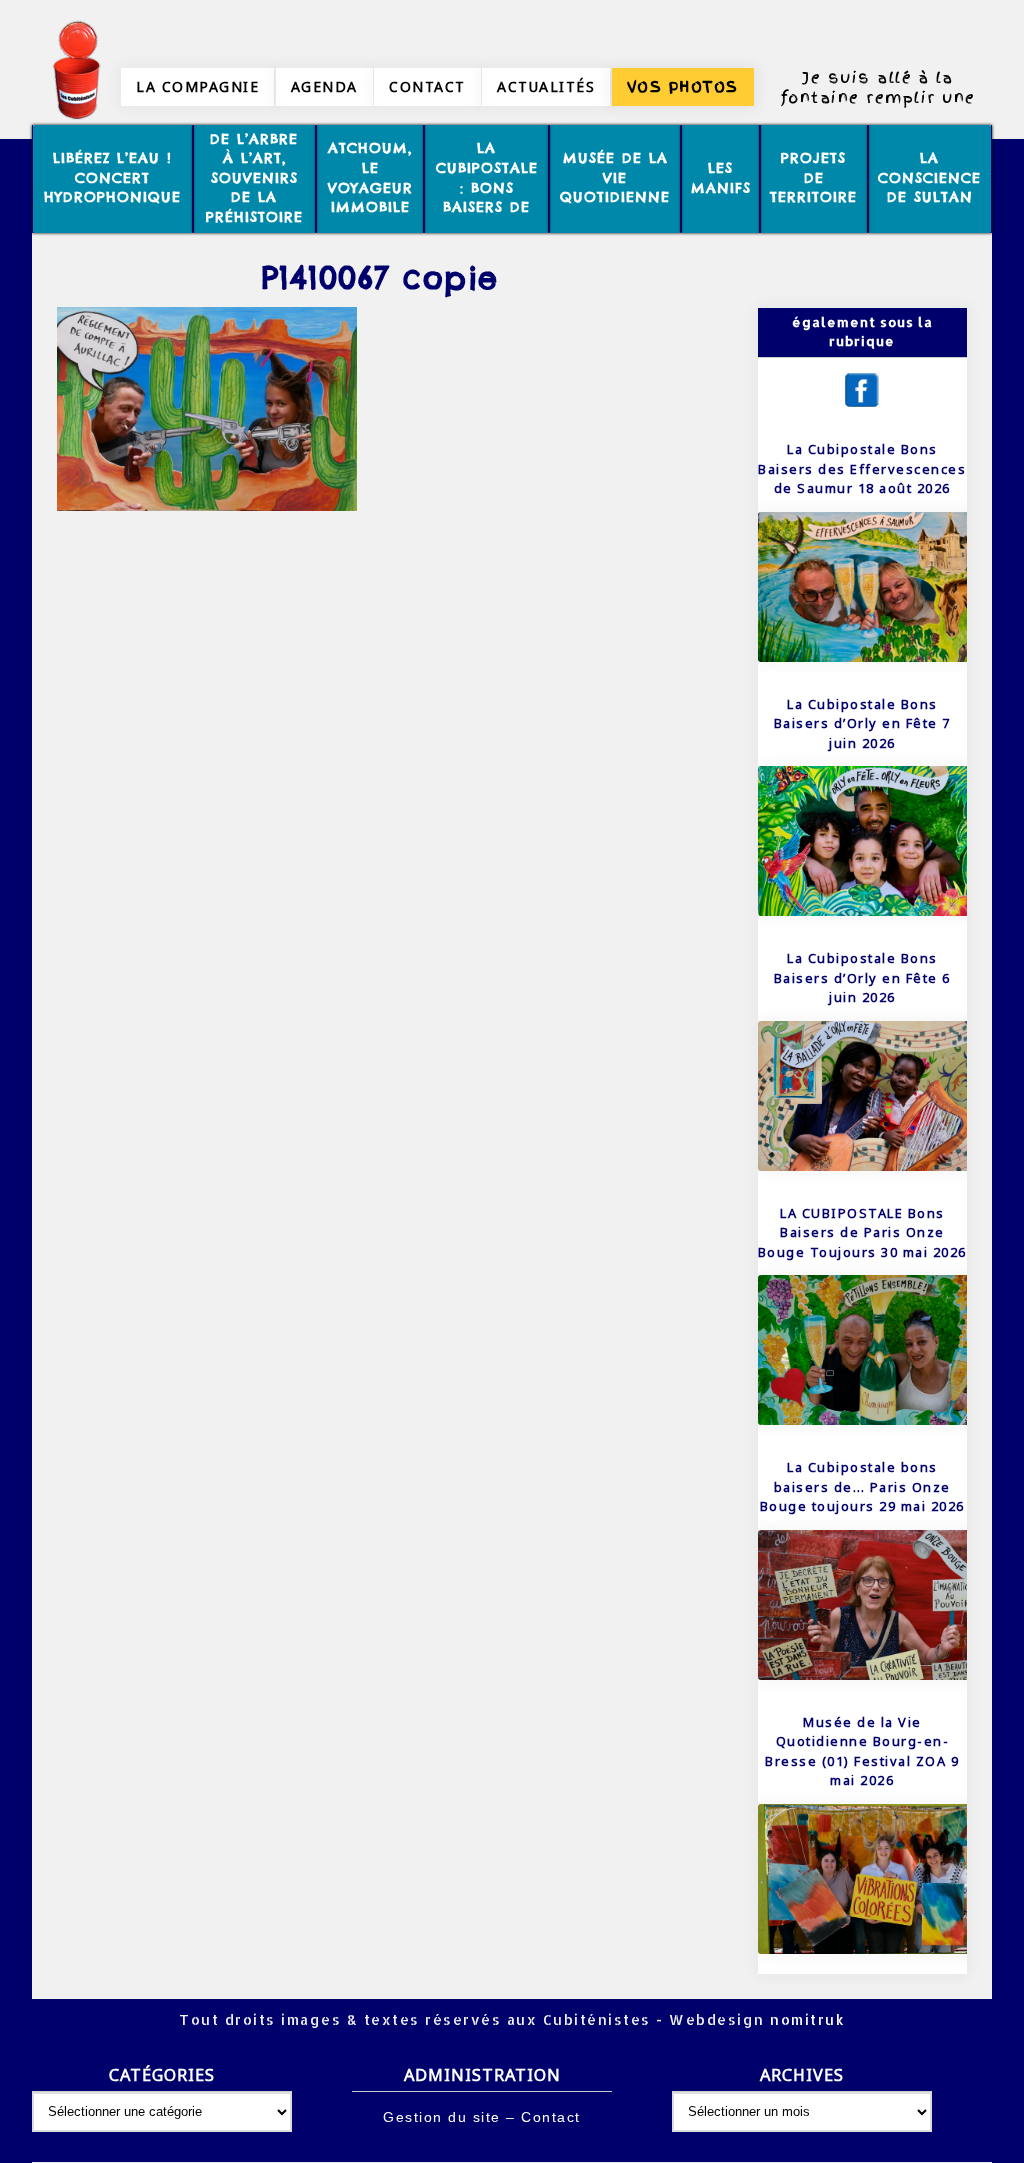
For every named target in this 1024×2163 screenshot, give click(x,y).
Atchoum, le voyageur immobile (370, 177)
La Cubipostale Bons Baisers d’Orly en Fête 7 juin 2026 (862, 723)
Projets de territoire (813, 177)
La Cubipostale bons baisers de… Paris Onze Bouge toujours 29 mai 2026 (862, 1486)
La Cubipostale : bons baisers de (487, 177)
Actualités (546, 86)
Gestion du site (442, 2117)
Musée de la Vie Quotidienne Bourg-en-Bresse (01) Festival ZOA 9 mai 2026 (862, 1751)
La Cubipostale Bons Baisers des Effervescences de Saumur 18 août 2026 (862, 468)
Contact (427, 86)
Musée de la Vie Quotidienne (615, 177)
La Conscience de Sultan (929, 177)
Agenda (324, 86)
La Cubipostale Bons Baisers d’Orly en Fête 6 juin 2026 (862, 977)
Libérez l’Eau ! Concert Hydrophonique (112, 177)
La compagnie (197, 86)
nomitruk (805, 2019)
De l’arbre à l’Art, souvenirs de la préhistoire (254, 178)
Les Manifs (721, 178)
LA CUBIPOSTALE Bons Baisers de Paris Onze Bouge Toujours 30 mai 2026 (862, 1232)
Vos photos (683, 87)
